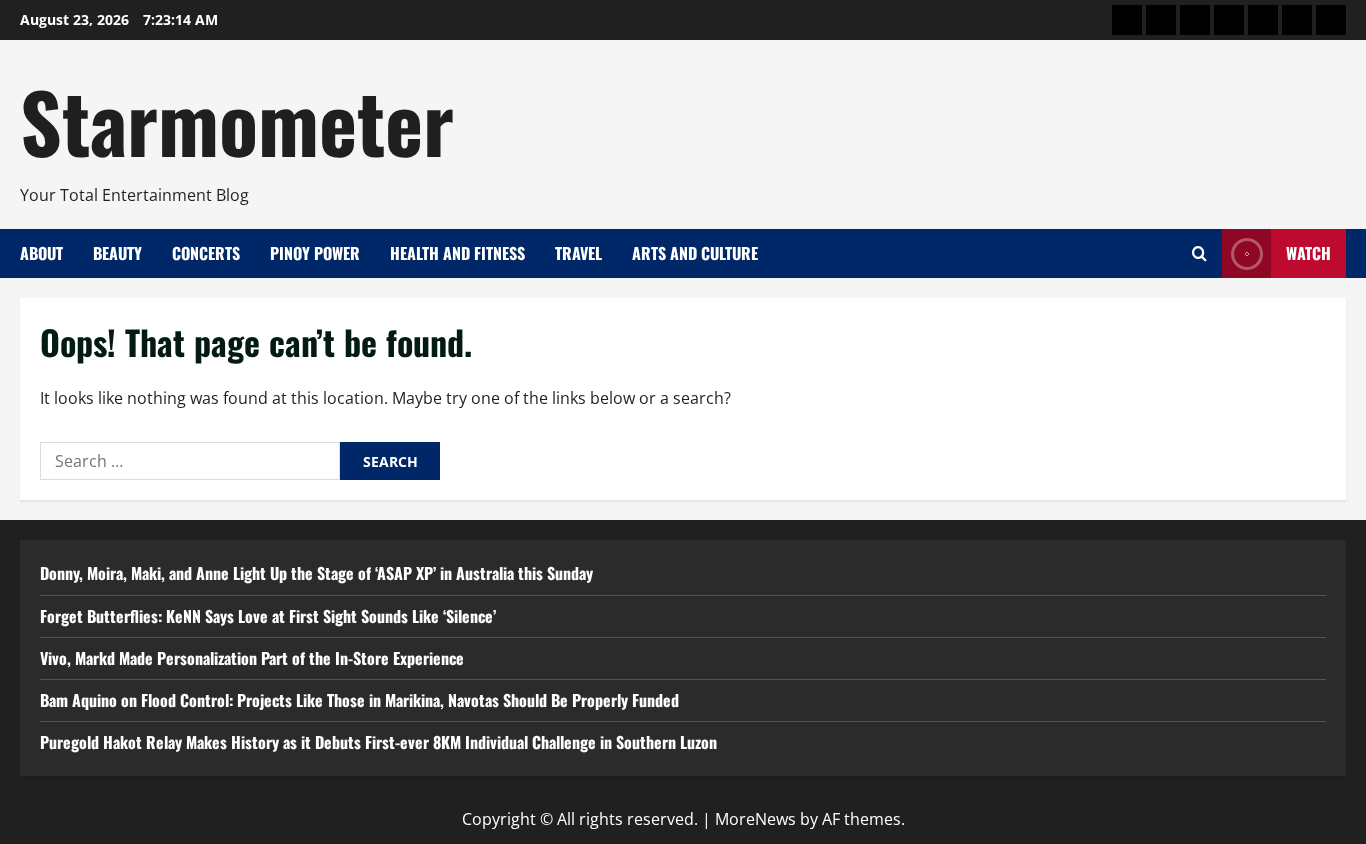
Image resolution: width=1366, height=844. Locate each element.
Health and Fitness (457, 253)
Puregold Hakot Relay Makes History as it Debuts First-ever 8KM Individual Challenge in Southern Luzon (378, 742)
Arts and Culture (695, 253)
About (41, 253)
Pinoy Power (315, 253)
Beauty (117, 253)
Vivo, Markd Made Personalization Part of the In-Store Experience (252, 658)
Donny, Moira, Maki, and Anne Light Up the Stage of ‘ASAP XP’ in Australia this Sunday (316, 573)
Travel (578, 253)
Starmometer (237, 120)
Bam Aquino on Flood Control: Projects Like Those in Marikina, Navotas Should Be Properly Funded (359, 700)
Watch (1308, 253)
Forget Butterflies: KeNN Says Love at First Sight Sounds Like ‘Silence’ (268, 616)
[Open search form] (1199, 253)
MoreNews (755, 819)
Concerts (206, 253)
